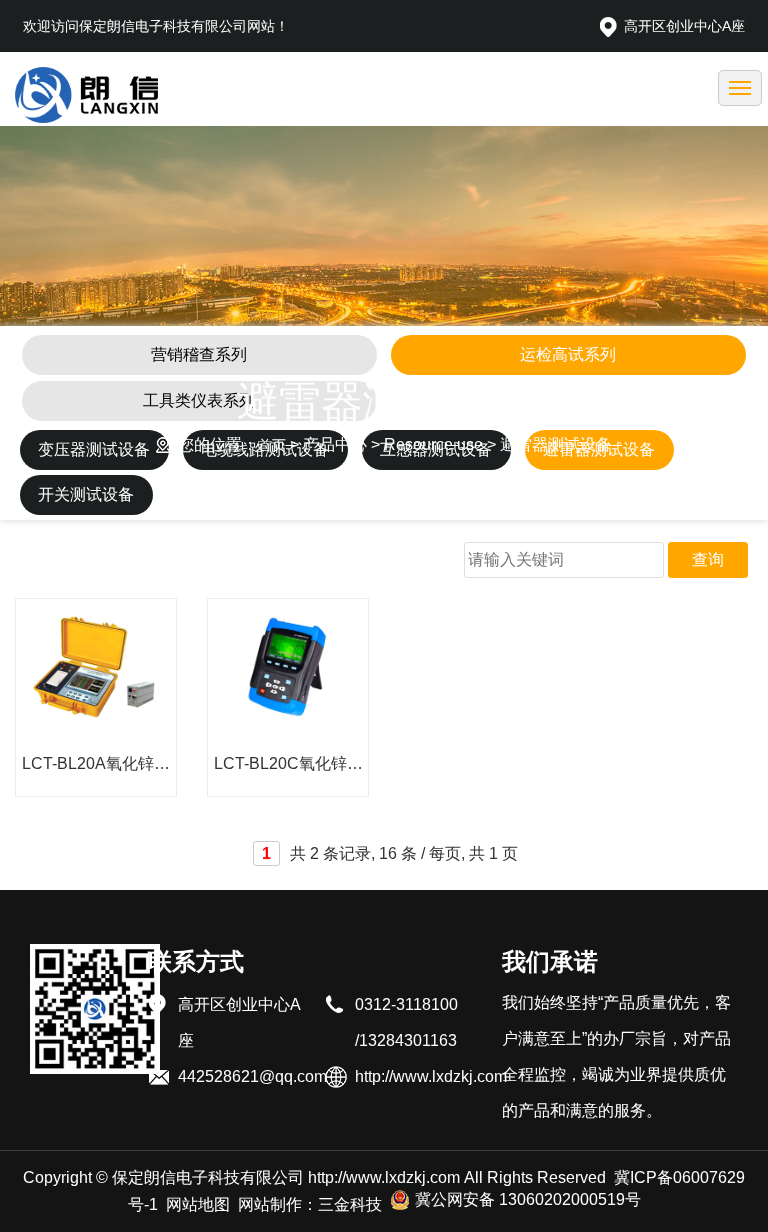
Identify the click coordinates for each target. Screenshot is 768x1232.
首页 (272, 445)
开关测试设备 (86, 494)
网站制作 (270, 1204)
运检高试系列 (568, 354)
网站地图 (198, 1204)
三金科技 (350, 1204)
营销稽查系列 (199, 354)
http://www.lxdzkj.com (384, 1177)
